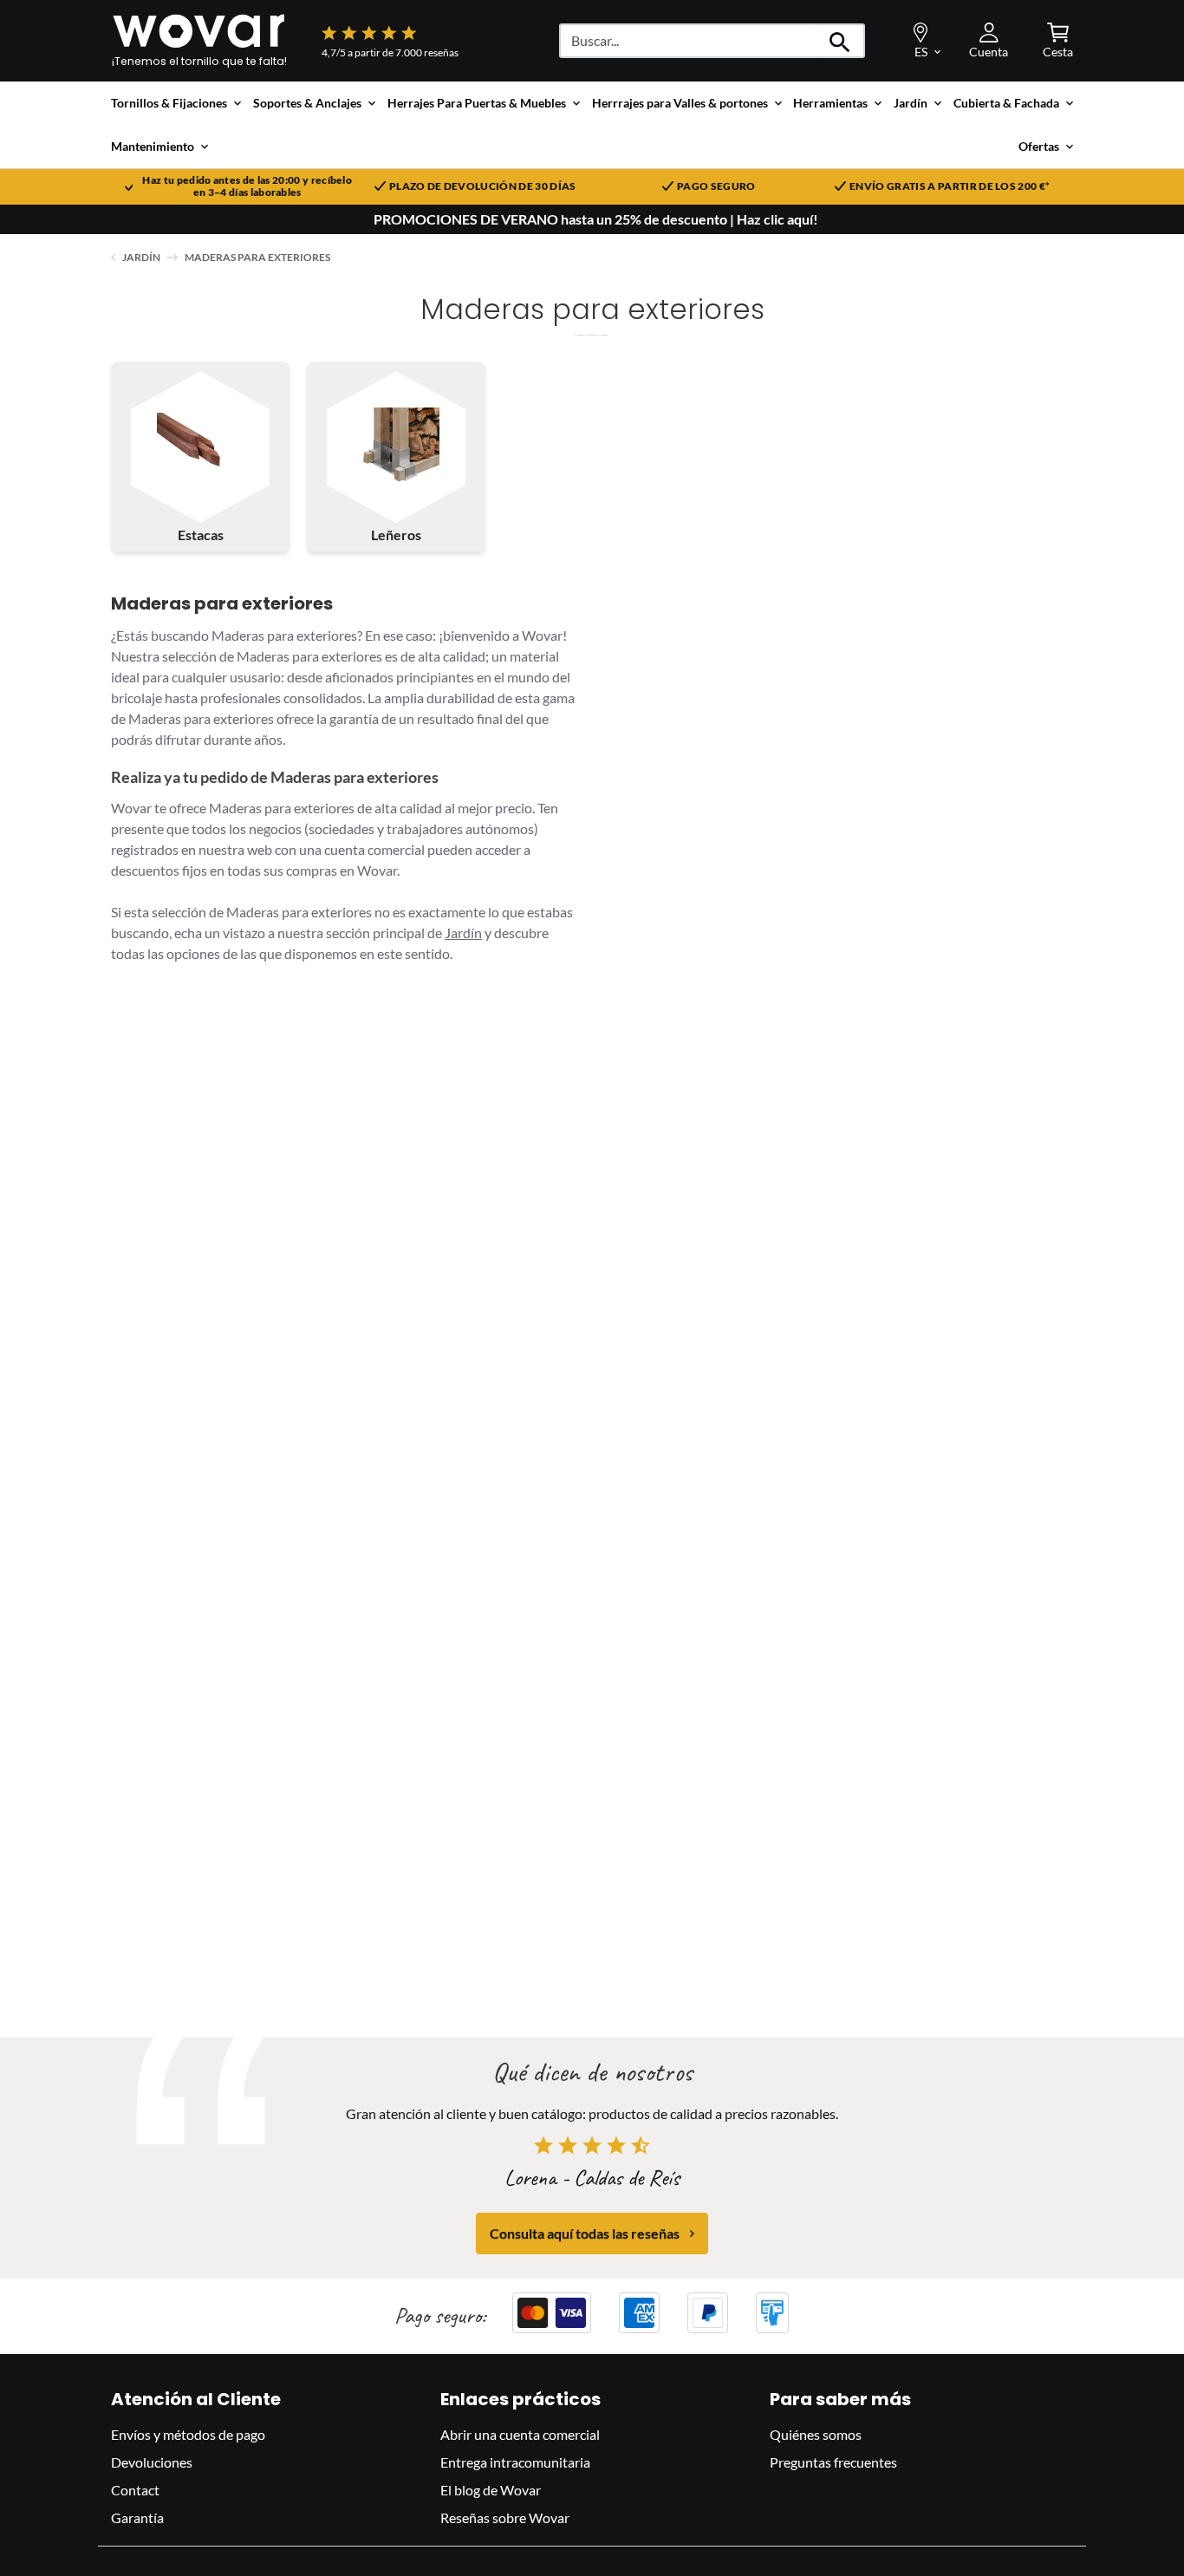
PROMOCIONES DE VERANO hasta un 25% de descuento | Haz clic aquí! (596, 219)
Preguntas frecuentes (833, 2462)
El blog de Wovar (491, 2490)
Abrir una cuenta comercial (520, 2434)
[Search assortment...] (840, 41)
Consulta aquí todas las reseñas (585, 2233)
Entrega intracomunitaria (515, 2462)
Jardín (141, 257)
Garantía (137, 2517)
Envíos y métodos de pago (188, 2434)
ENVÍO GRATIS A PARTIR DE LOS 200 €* (950, 186)
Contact (135, 2490)
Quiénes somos (816, 2434)
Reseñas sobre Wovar (505, 2517)
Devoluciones (152, 2462)
